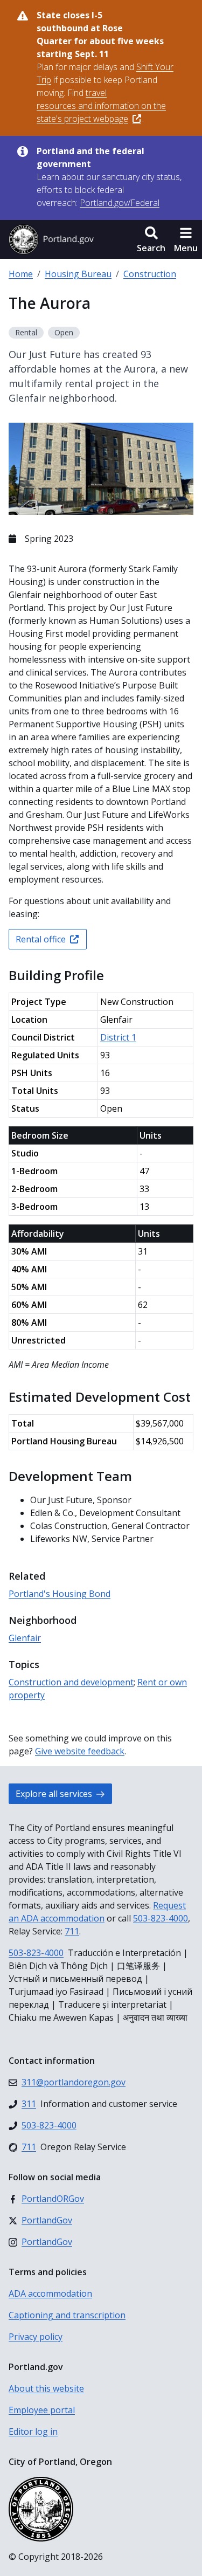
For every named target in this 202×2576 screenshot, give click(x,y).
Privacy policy (36, 2337)
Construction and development (71, 1682)
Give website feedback (80, 1751)
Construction (150, 274)
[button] (151, 239)
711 (72, 1931)
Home (21, 274)
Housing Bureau (78, 274)
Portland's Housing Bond (60, 1594)
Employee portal (42, 2410)
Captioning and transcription (67, 2315)
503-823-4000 (161, 1918)
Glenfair (25, 1638)
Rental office (41, 939)
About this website (46, 2388)
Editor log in (33, 2432)
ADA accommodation (50, 2293)
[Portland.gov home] (51, 239)
